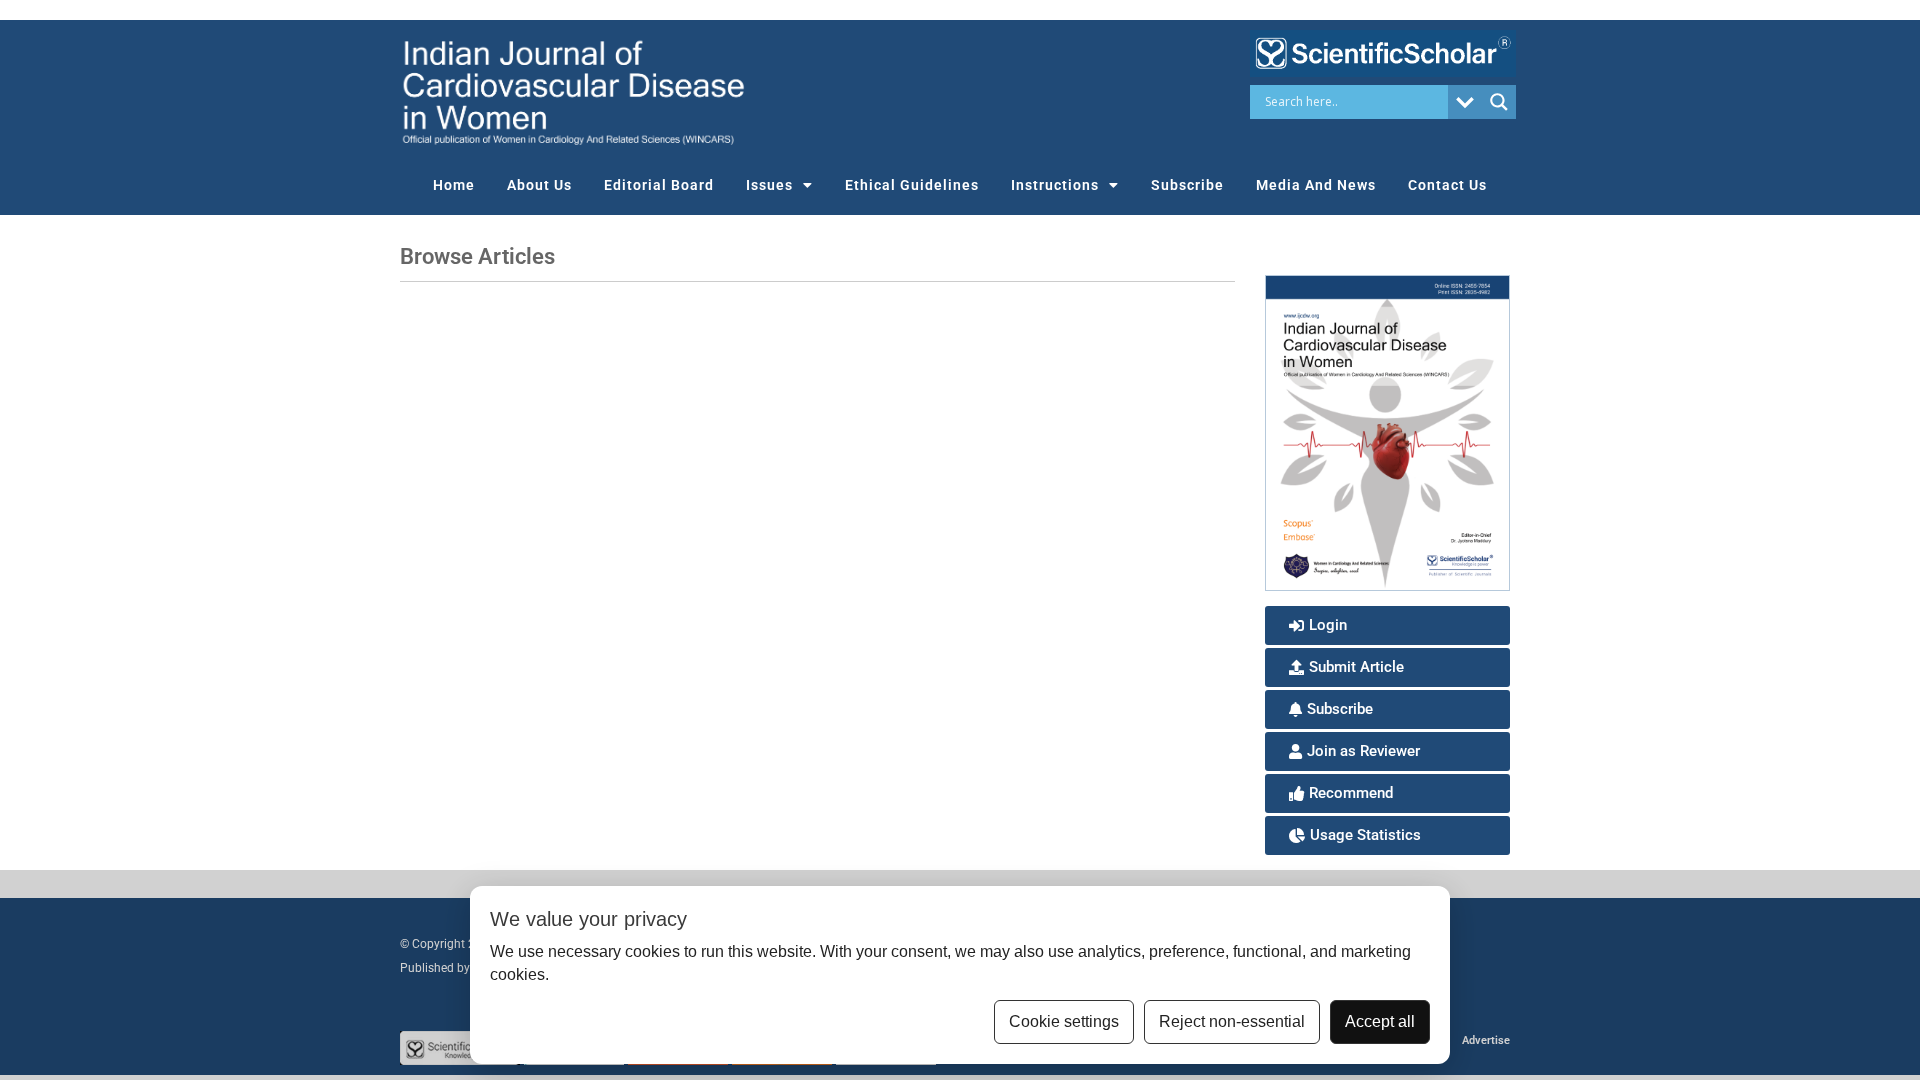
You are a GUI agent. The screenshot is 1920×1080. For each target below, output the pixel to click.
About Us (539, 185)
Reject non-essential (1232, 1021)
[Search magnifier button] (1499, 102)
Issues (769, 185)
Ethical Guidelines (912, 185)
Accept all (1380, 1021)
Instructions (1055, 185)
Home (454, 185)
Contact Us (1447, 185)
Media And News (1316, 185)
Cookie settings (1064, 1021)
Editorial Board (659, 185)
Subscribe (1187, 185)
